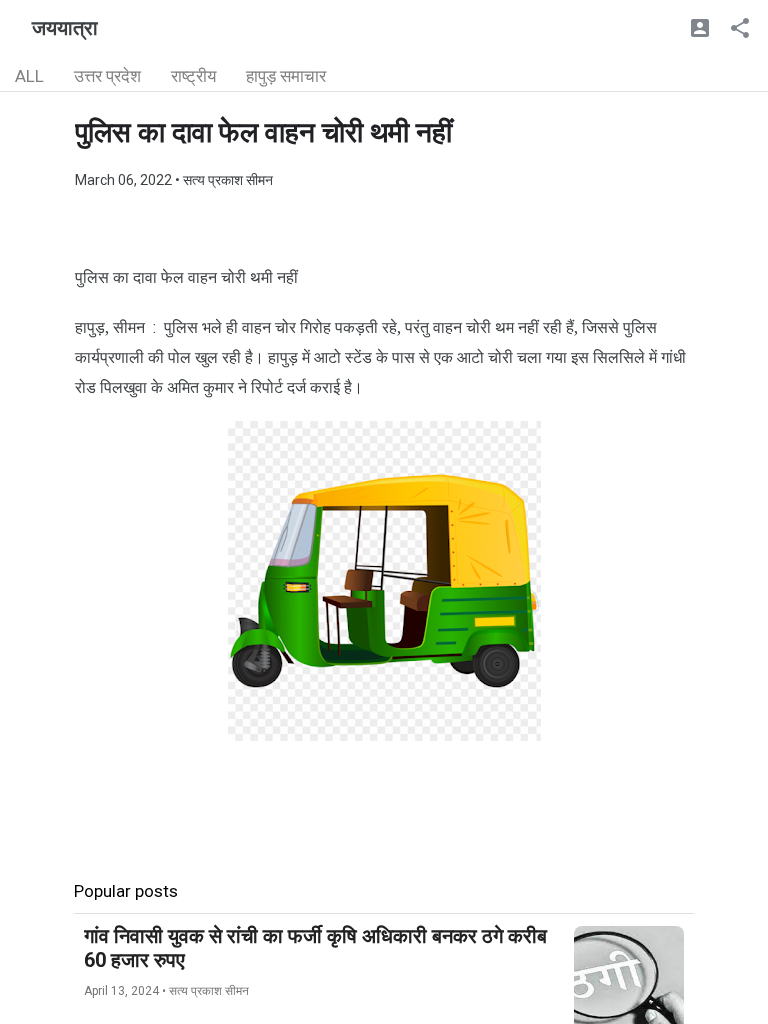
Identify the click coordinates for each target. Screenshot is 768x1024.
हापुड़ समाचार (286, 76)
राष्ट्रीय (193, 76)
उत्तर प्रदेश (107, 76)
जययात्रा (65, 28)
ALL (29, 76)
